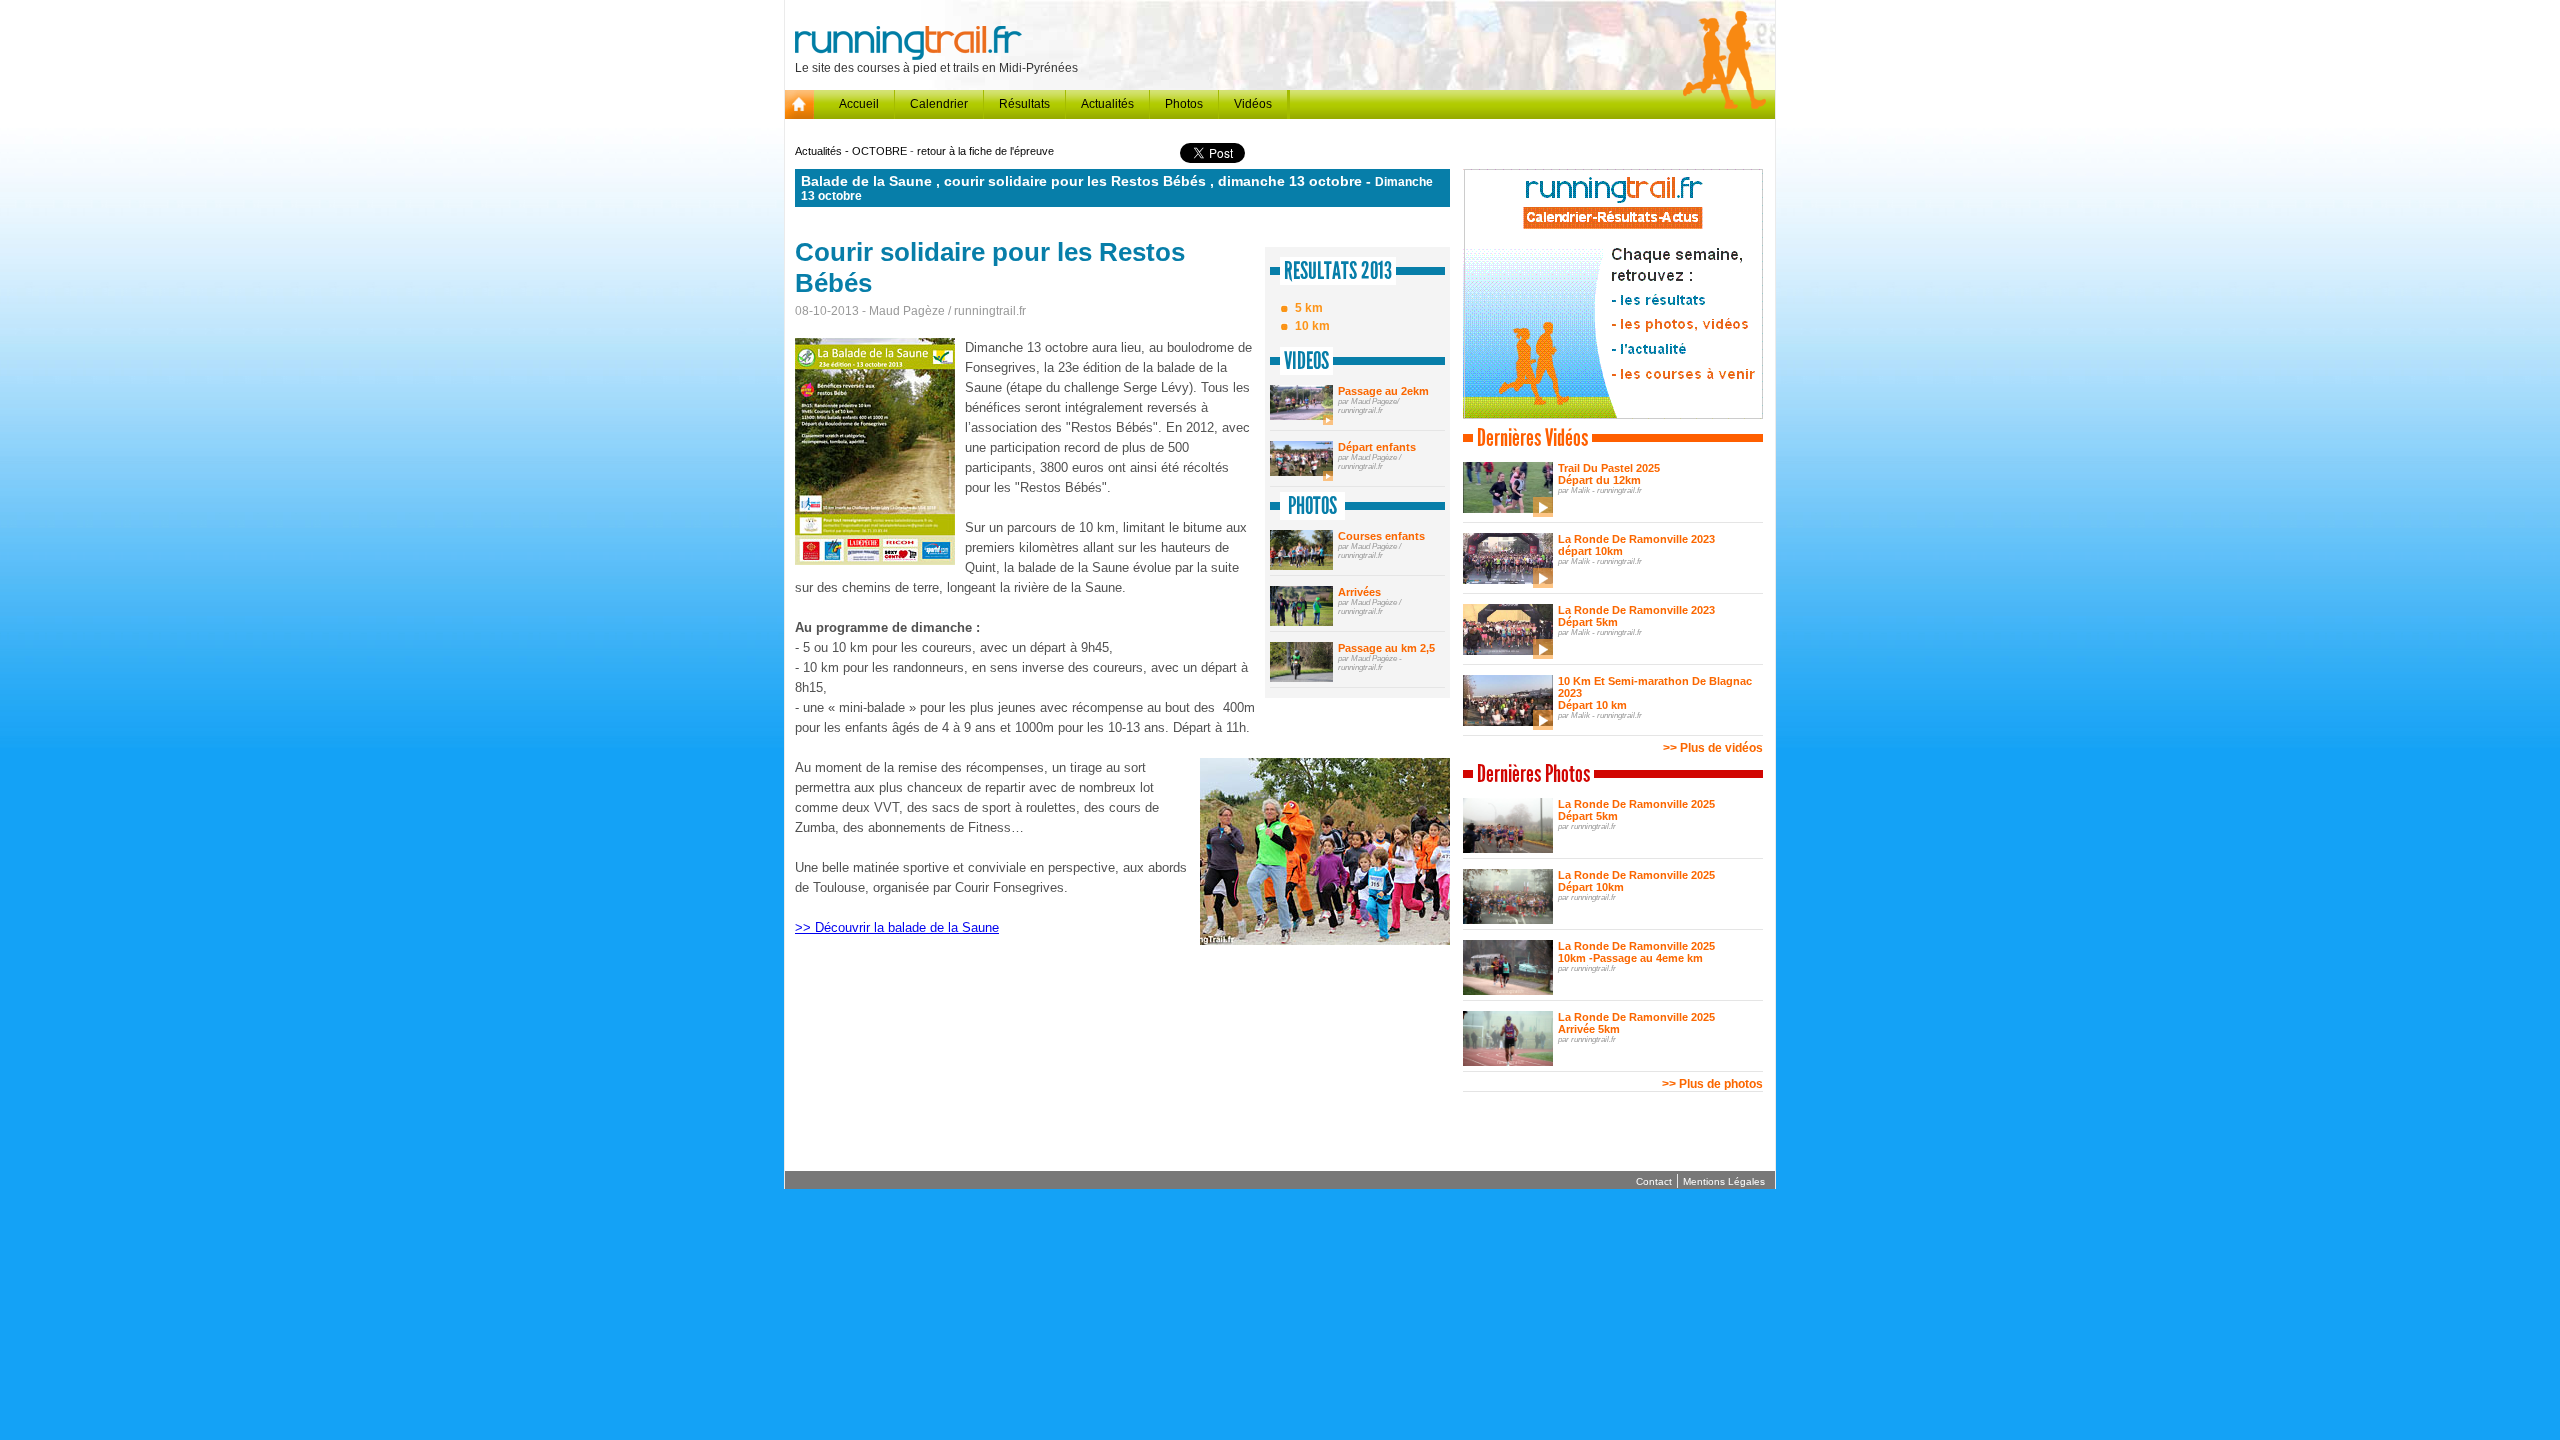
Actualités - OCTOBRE (852, 151)
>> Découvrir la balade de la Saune (897, 927)
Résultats (1024, 104)
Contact (1654, 1181)
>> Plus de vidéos (1713, 748)
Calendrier (939, 104)
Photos (1184, 104)
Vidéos (1253, 104)
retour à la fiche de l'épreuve (985, 151)
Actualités (1107, 104)
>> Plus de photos (1712, 1084)
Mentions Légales (1724, 1181)
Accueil (859, 104)
